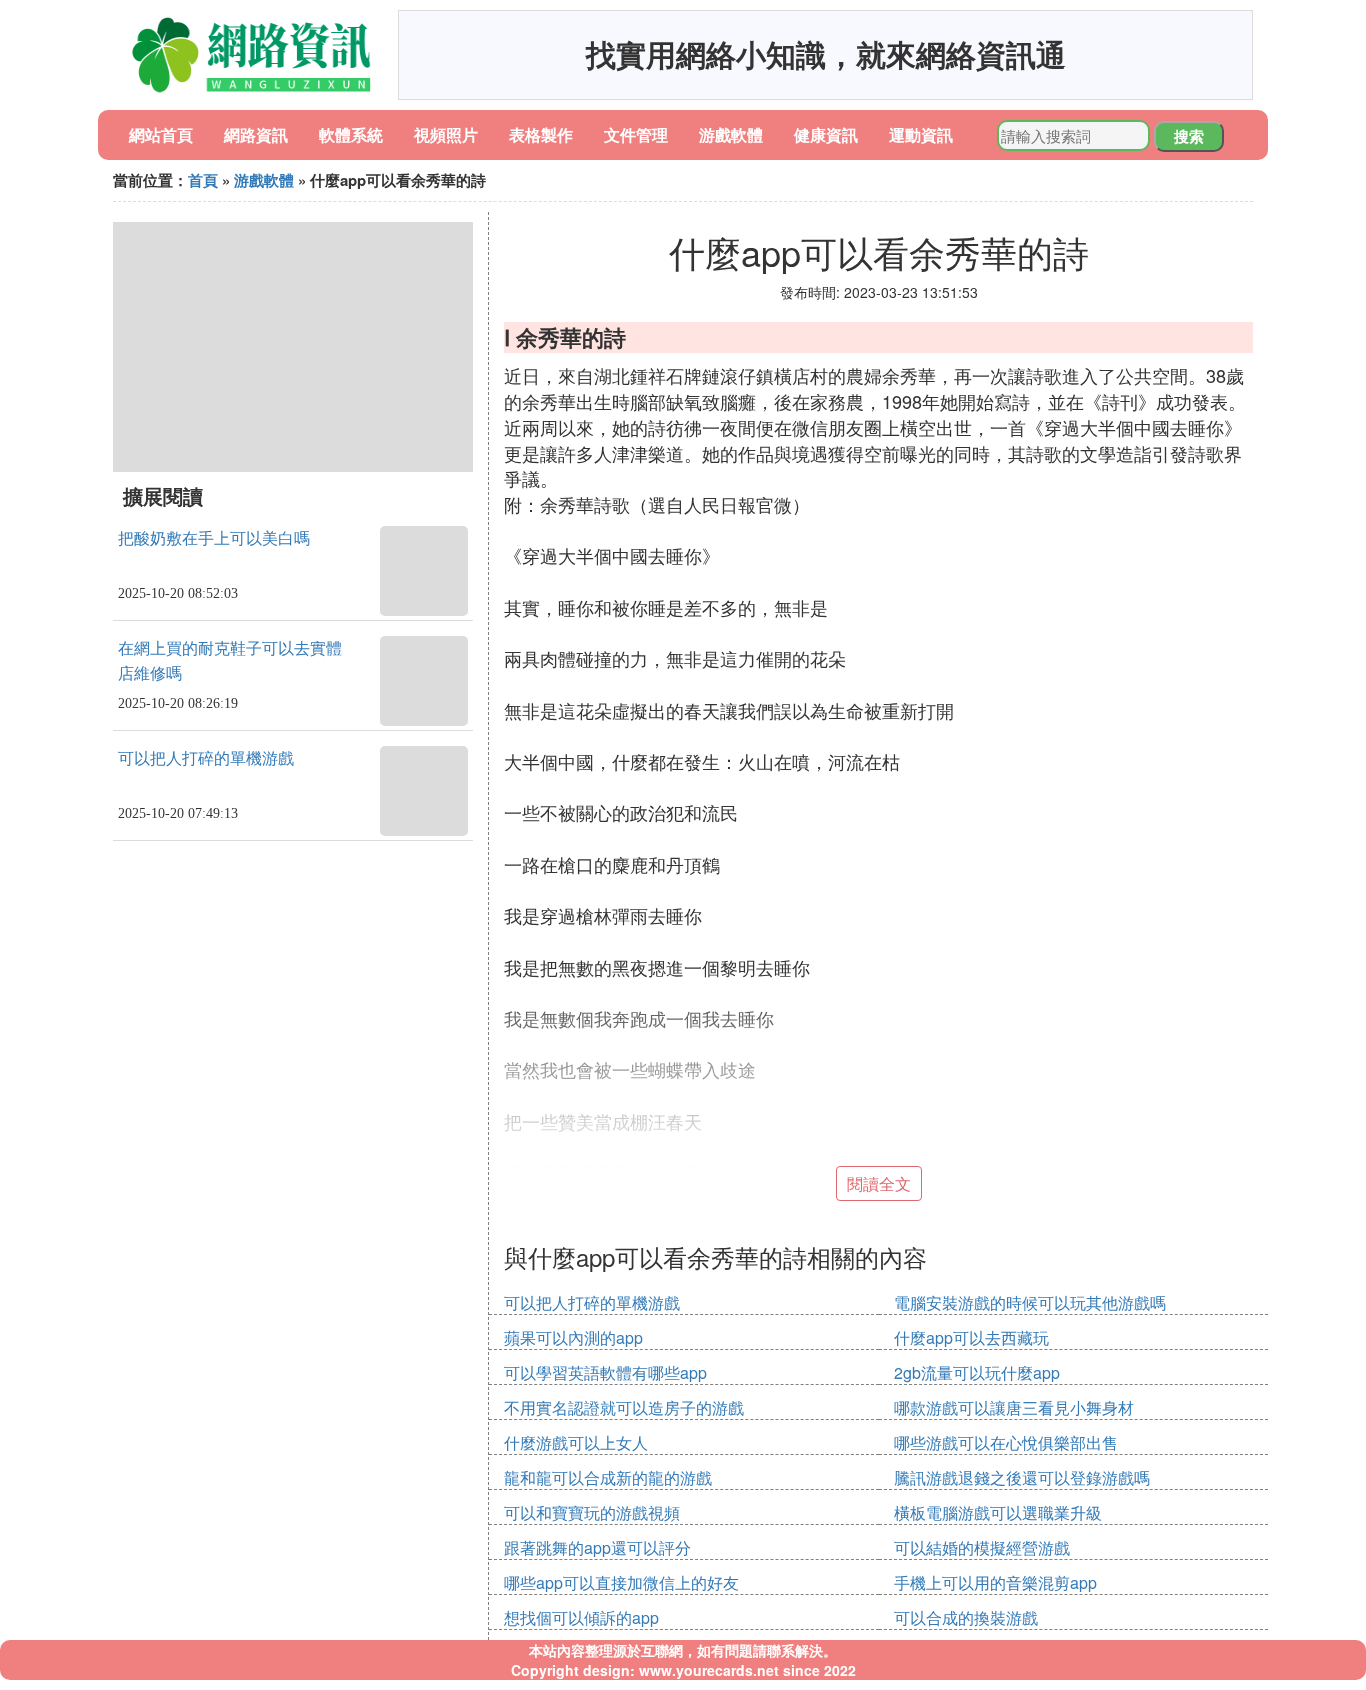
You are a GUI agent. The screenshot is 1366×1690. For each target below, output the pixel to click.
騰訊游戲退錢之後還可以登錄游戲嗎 (1022, 1477)
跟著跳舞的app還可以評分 (597, 1547)
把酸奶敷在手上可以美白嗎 (214, 538)
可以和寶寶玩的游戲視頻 (592, 1512)
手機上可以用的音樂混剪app (995, 1582)
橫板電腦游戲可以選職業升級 (998, 1512)
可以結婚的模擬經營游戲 (982, 1547)
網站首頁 (161, 134)
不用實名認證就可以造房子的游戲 (624, 1407)
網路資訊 (256, 134)
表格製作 (541, 134)
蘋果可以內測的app (573, 1337)
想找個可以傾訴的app (581, 1617)
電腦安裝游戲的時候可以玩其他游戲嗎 (1030, 1302)
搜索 (1189, 136)
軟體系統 (351, 134)
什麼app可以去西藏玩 (971, 1337)
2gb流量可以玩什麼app (977, 1372)
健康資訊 (826, 134)
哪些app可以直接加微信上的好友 (621, 1582)
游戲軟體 (731, 134)
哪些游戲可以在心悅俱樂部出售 (1006, 1442)
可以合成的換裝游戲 (966, 1617)
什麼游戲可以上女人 (576, 1442)
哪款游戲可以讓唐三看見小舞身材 (1014, 1407)
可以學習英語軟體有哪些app (605, 1372)
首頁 (203, 180)
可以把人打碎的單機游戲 (206, 758)
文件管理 (636, 134)
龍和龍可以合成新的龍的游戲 (608, 1477)
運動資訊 (921, 134)
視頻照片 (446, 134)
